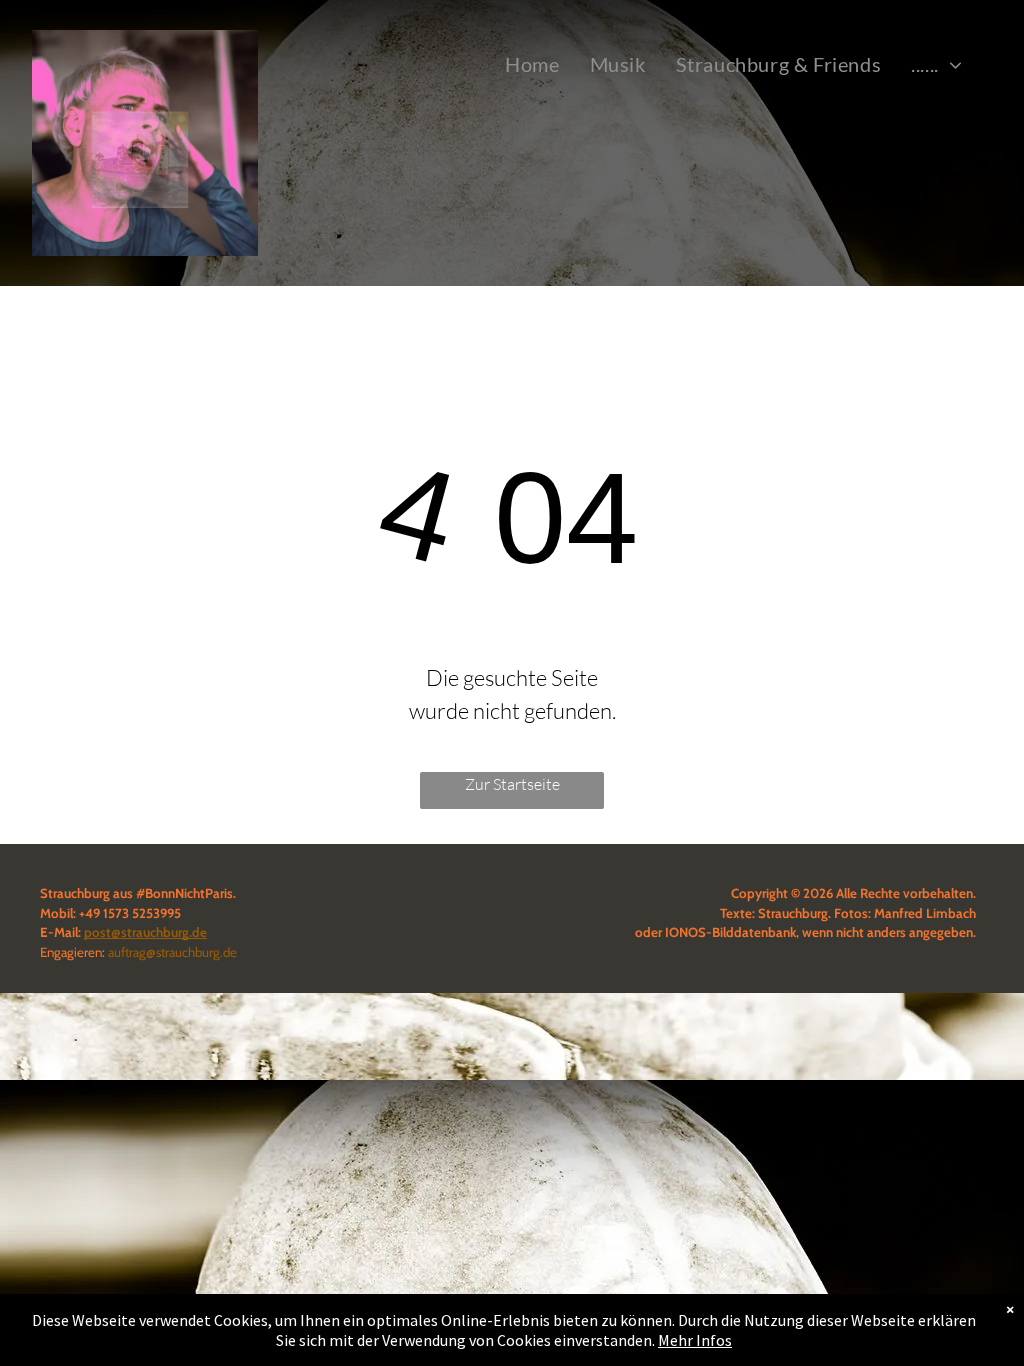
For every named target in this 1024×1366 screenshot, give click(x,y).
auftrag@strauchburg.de (172, 952)
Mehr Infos (695, 1340)
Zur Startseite (512, 784)
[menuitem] (532, 64)
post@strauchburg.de (145, 932)
